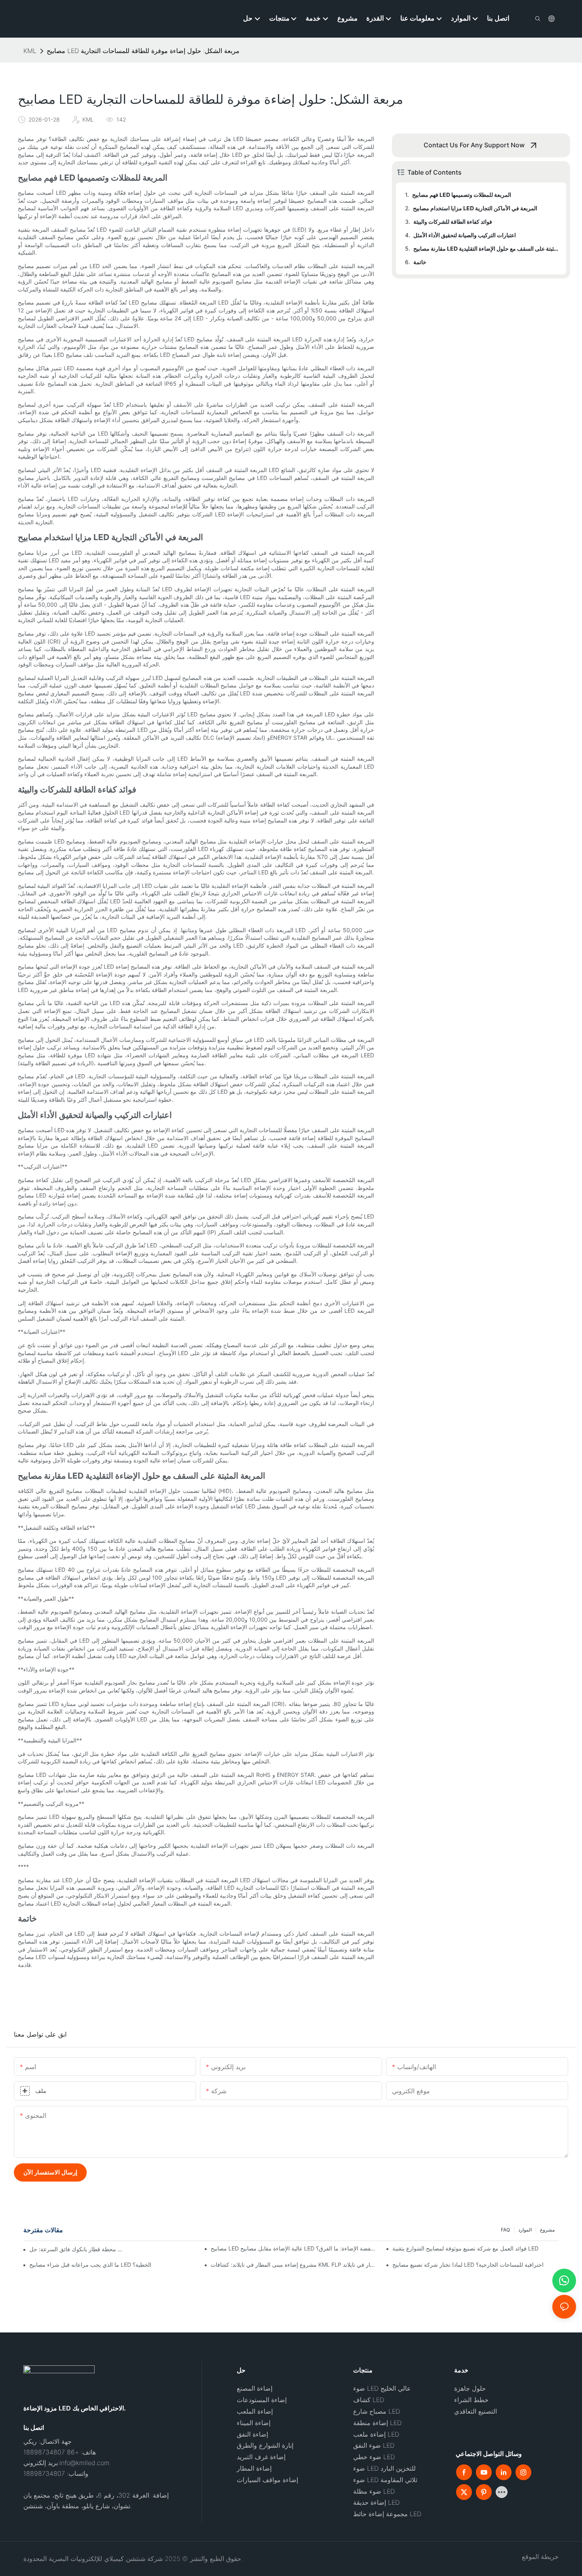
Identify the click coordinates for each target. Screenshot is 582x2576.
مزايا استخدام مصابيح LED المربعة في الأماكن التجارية (475, 208)
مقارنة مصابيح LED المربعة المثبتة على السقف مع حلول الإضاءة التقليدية (486, 248)
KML (30, 51)
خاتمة (420, 262)
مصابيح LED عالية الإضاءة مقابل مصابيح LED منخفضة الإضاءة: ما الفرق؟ (294, 2248)
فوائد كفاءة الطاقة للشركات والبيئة (453, 222)
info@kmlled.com (85, 2463)
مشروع (547, 2230)
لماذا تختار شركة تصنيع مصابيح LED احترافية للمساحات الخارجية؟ (468, 2265)
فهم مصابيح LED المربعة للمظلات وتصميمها (462, 195)
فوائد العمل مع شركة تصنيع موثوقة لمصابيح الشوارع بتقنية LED (465, 2248)
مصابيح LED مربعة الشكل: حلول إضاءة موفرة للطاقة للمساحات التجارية (143, 51)
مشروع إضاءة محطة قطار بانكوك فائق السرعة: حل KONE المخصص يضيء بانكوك (76, 2249)
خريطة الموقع (540, 2557)
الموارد (525, 2230)
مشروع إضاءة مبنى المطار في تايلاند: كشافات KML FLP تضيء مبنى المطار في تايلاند (294, 2265)
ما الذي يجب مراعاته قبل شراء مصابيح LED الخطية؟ (90, 2265)
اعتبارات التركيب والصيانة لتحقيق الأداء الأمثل (465, 235)
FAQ (505, 2230)
